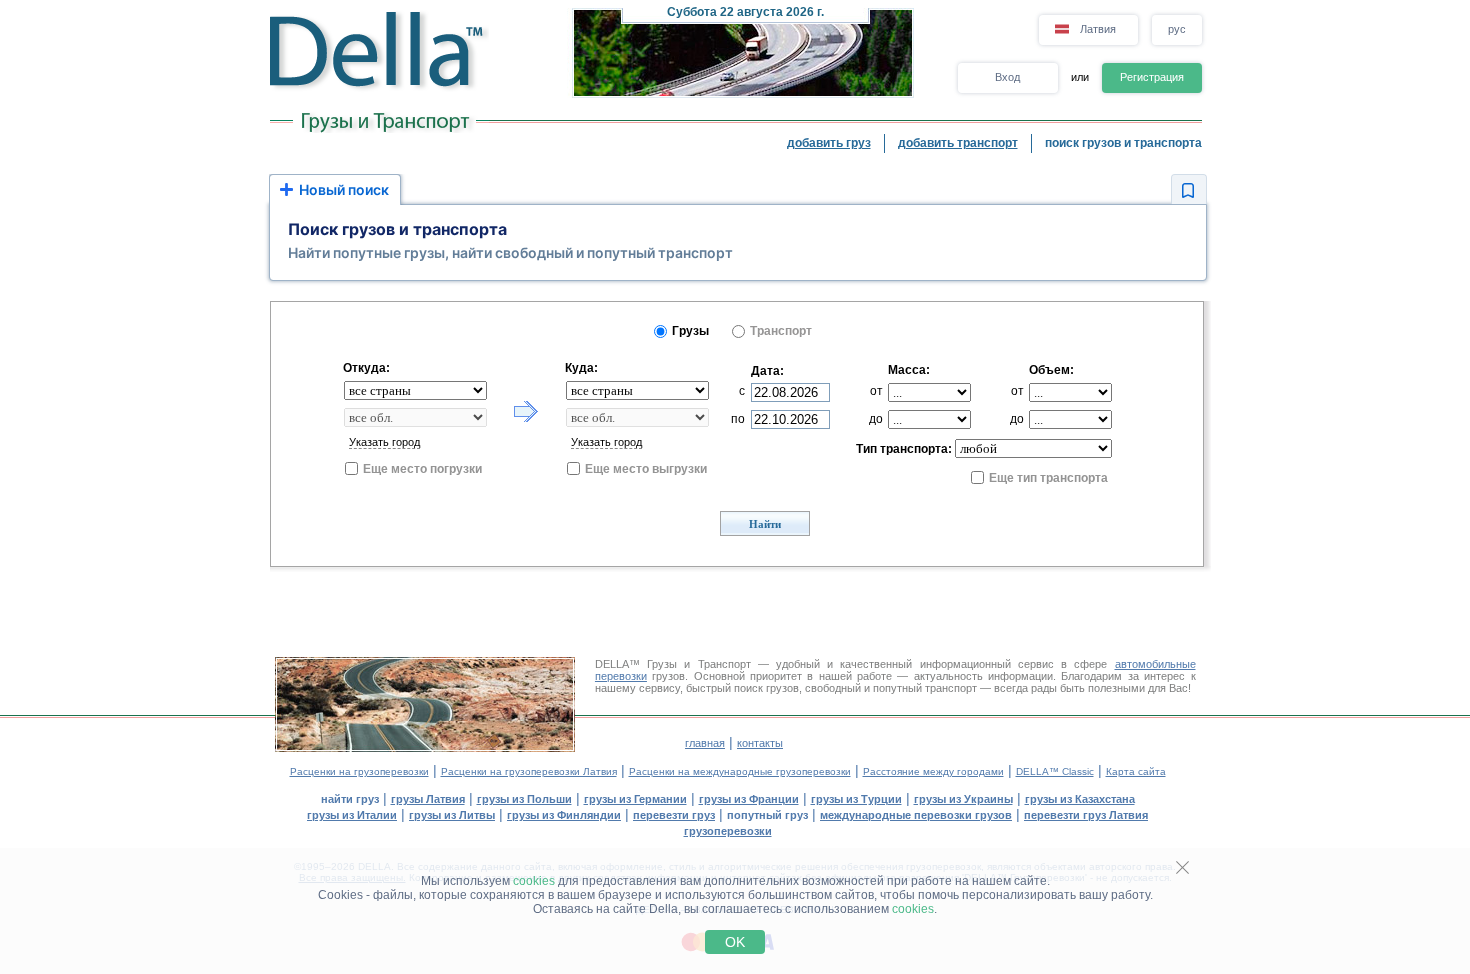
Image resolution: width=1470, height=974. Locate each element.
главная (705, 743)
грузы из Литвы (452, 815)
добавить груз (829, 143)
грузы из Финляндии (564, 815)
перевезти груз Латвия (1086, 815)
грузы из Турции (856, 799)
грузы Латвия (428, 799)
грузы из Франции (749, 799)
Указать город (384, 442)
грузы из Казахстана (1080, 799)
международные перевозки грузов (916, 815)
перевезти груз (674, 815)
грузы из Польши (524, 799)
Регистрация (1152, 77)
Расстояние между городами (933, 771)
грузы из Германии (635, 799)
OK (735, 942)
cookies (534, 881)
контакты (760, 743)
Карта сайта (1136, 771)
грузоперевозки (728, 831)
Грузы (690, 331)
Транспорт (781, 331)
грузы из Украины (963, 799)
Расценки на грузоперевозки (359, 771)
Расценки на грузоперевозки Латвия (529, 771)
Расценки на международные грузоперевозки (740, 771)
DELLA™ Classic (1055, 771)
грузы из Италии (352, 815)
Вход (1007, 77)
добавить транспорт (958, 143)
